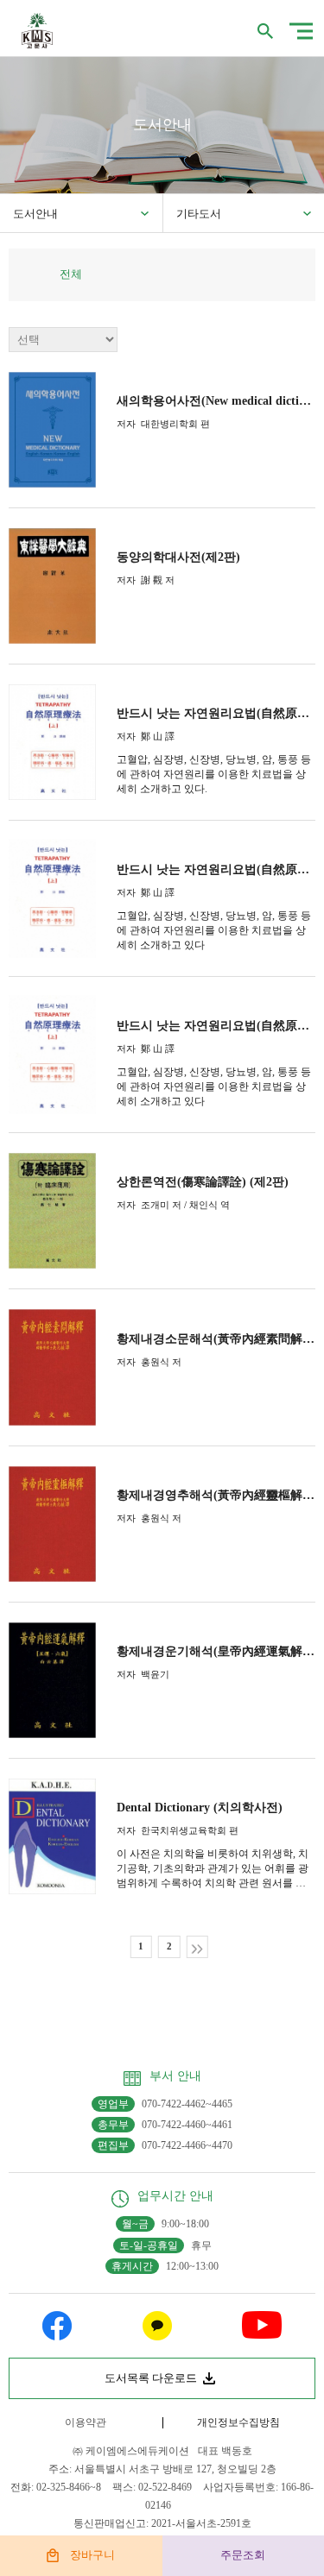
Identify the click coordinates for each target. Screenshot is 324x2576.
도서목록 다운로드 (151, 2378)
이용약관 (86, 2422)
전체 (71, 274)
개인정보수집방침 (238, 2422)
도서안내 (35, 214)
